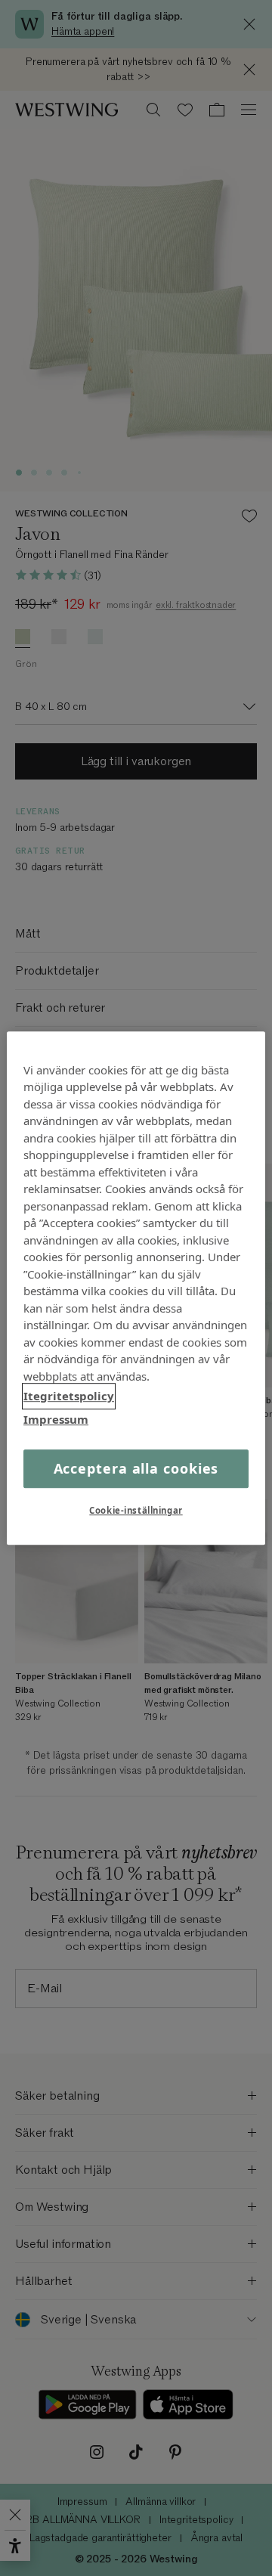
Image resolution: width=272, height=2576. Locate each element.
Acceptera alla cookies (136, 1468)
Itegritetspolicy (69, 1396)
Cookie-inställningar (136, 1510)
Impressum (56, 1419)
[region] (136, 1288)
